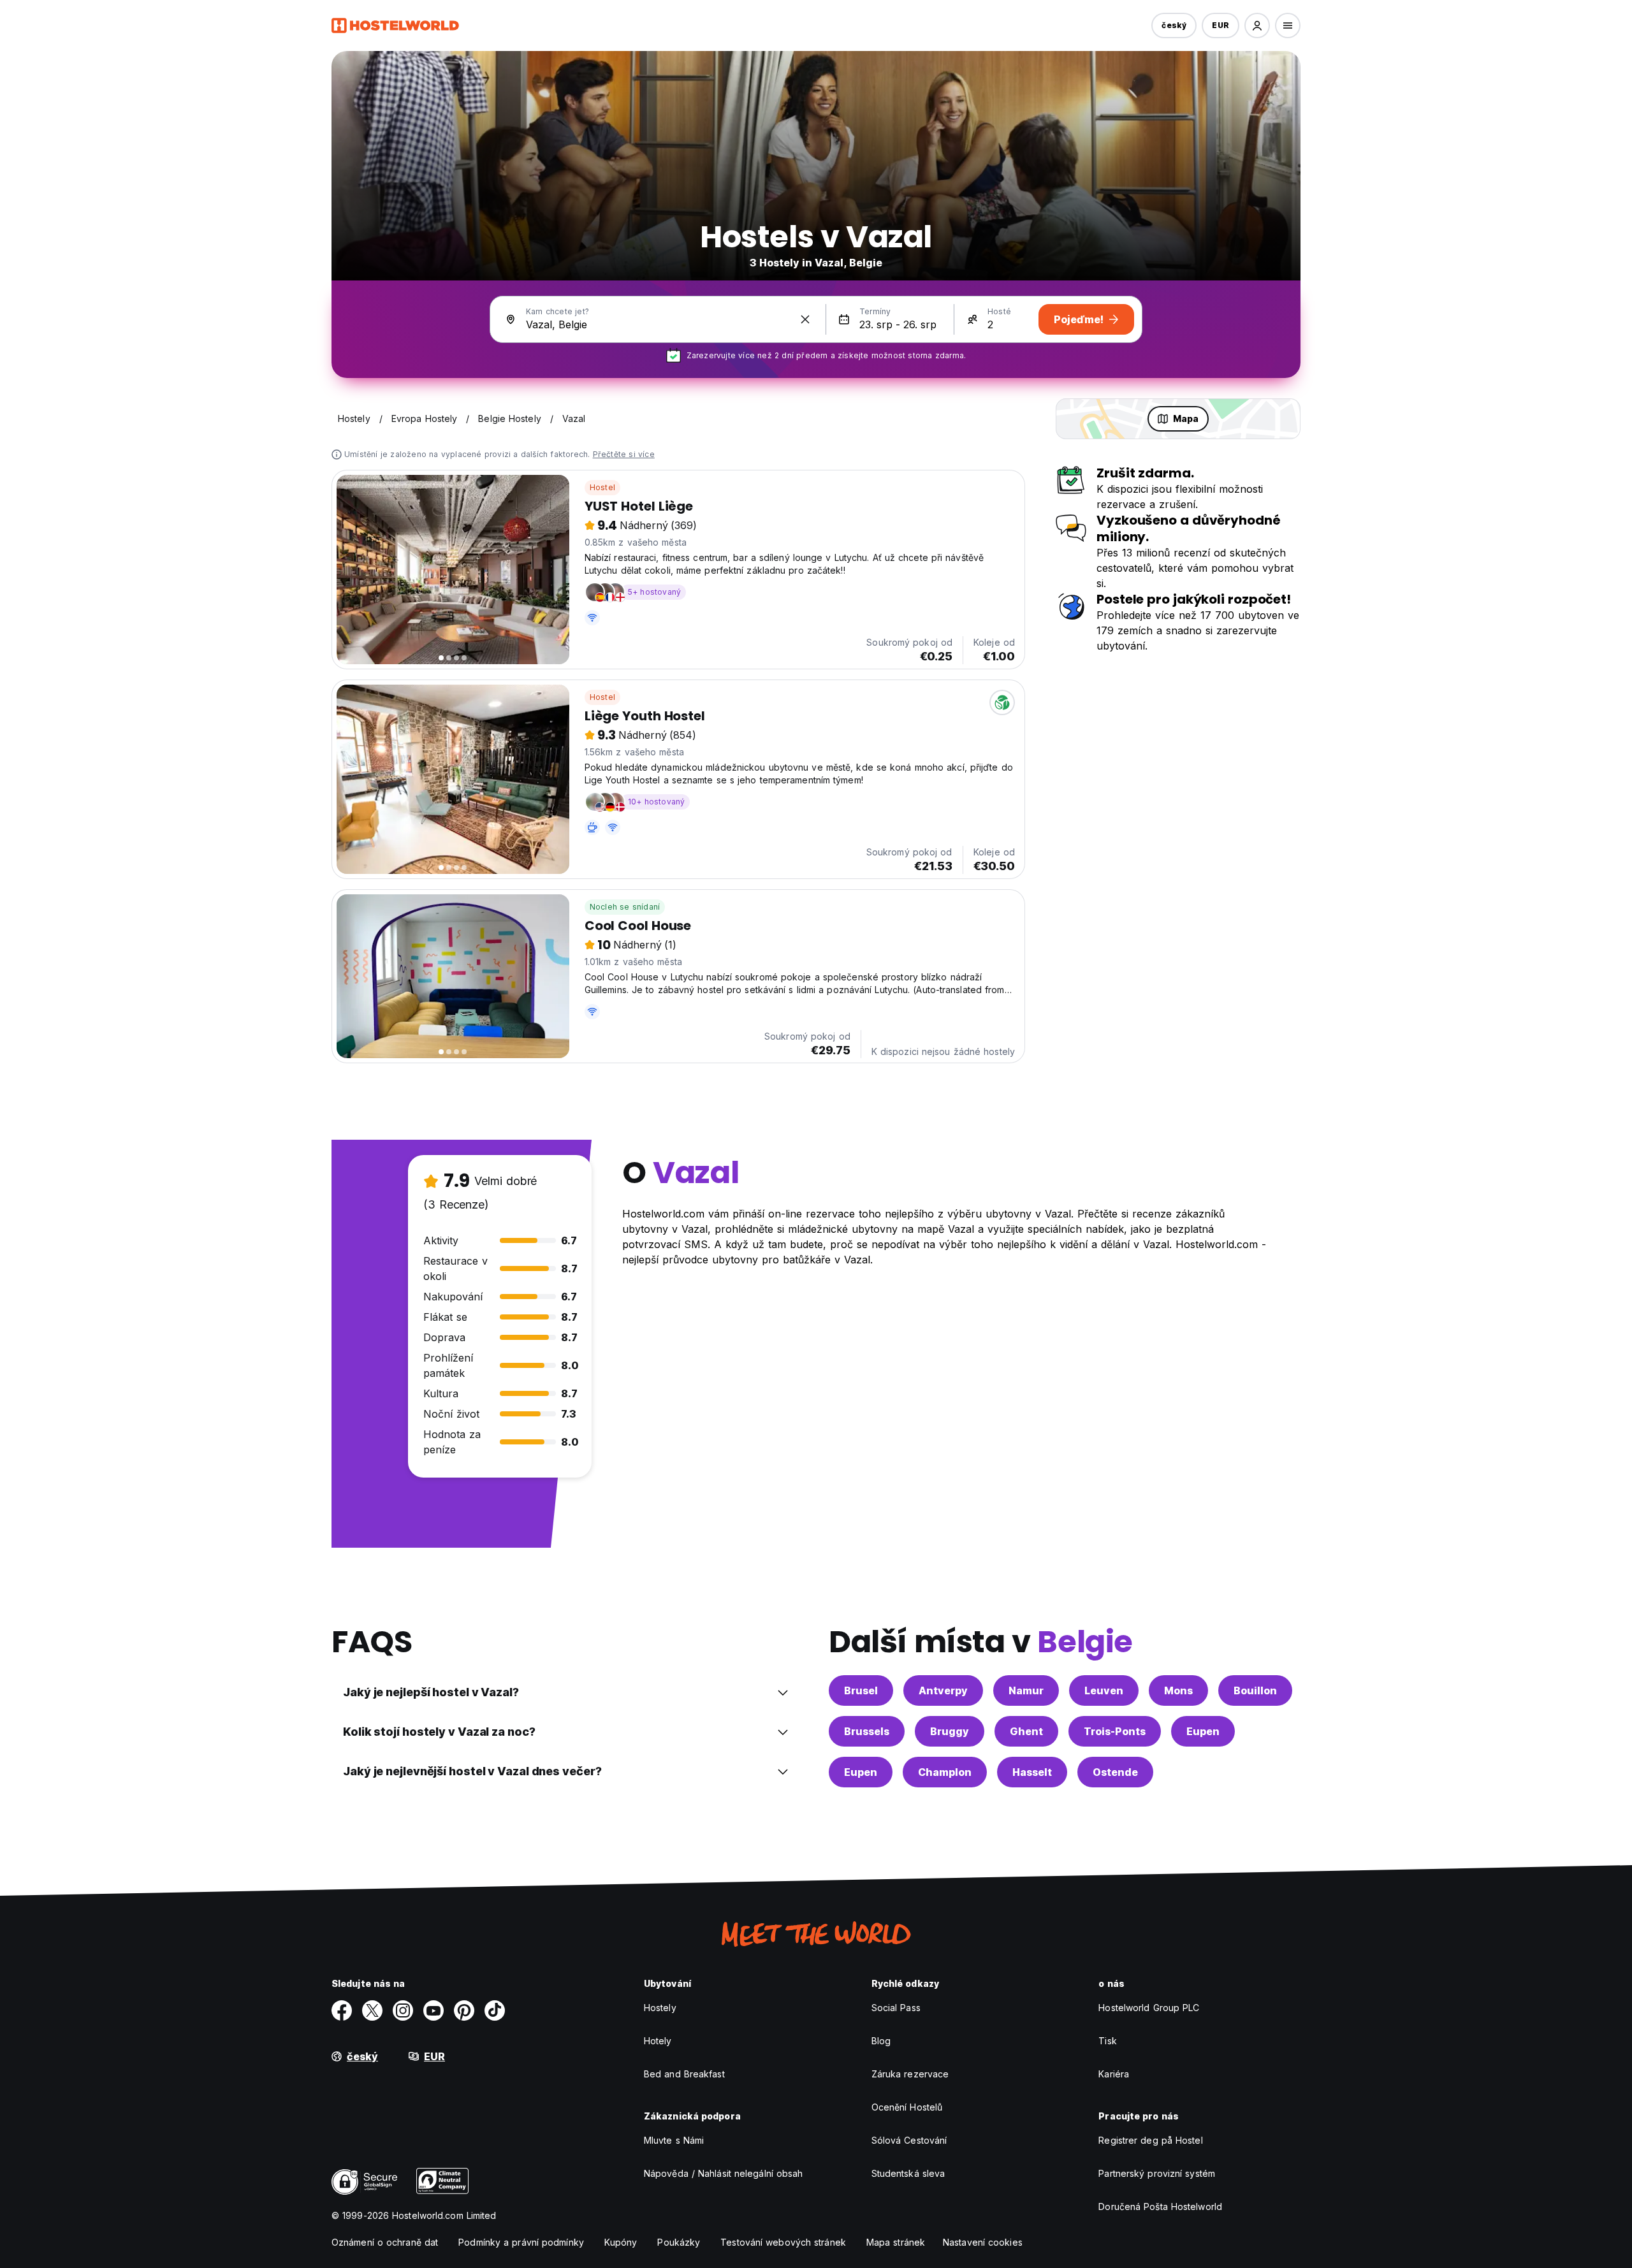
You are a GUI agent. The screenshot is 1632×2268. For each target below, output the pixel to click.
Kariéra (1114, 2074)
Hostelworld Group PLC (1149, 2008)
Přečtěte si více (624, 454)
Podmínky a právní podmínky (521, 2242)
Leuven (1104, 1690)
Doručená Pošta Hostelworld (1160, 2206)
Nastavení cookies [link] (983, 2242)
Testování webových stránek (783, 2242)
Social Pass (896, 2008)
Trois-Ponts (1115, 1731)
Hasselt (1032, 1772)
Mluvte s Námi (674, 2140)
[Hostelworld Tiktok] (495, 2010)
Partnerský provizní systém (1157, 2173)
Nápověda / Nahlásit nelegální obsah (724, 2173)
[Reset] (805, 319)
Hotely (658, 2041)
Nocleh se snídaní (625, 907)
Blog (881, 2041)
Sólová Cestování (909, 2140)
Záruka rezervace (910, 2074)
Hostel (602, 487)
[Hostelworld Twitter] (372, 2010)
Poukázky (679, 2242)
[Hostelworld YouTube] (433, 2010)
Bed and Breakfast (684, 2074)
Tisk (1107, 2041)
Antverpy (943, 1690)
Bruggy (950, 1731)
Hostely (660, 2008)
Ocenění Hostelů (907, 2107)
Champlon (945, 1772)
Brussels (867, 1731)
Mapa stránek (896, 2242)
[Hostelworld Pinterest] (464, 2010)
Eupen (1203, 1731)
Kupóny (621, 2242)
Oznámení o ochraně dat (385, 2242)
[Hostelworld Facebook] (342, 2010)
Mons (1178, 1690)
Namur (1026, 1690)
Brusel (861, 1690)
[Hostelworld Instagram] (403, 2010)
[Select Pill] (1257, 25)
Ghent (1026, 1731)
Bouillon (1255, 1690)
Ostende (1115, 1772)
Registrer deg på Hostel (1150, 2140)
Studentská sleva (908, 2173)
